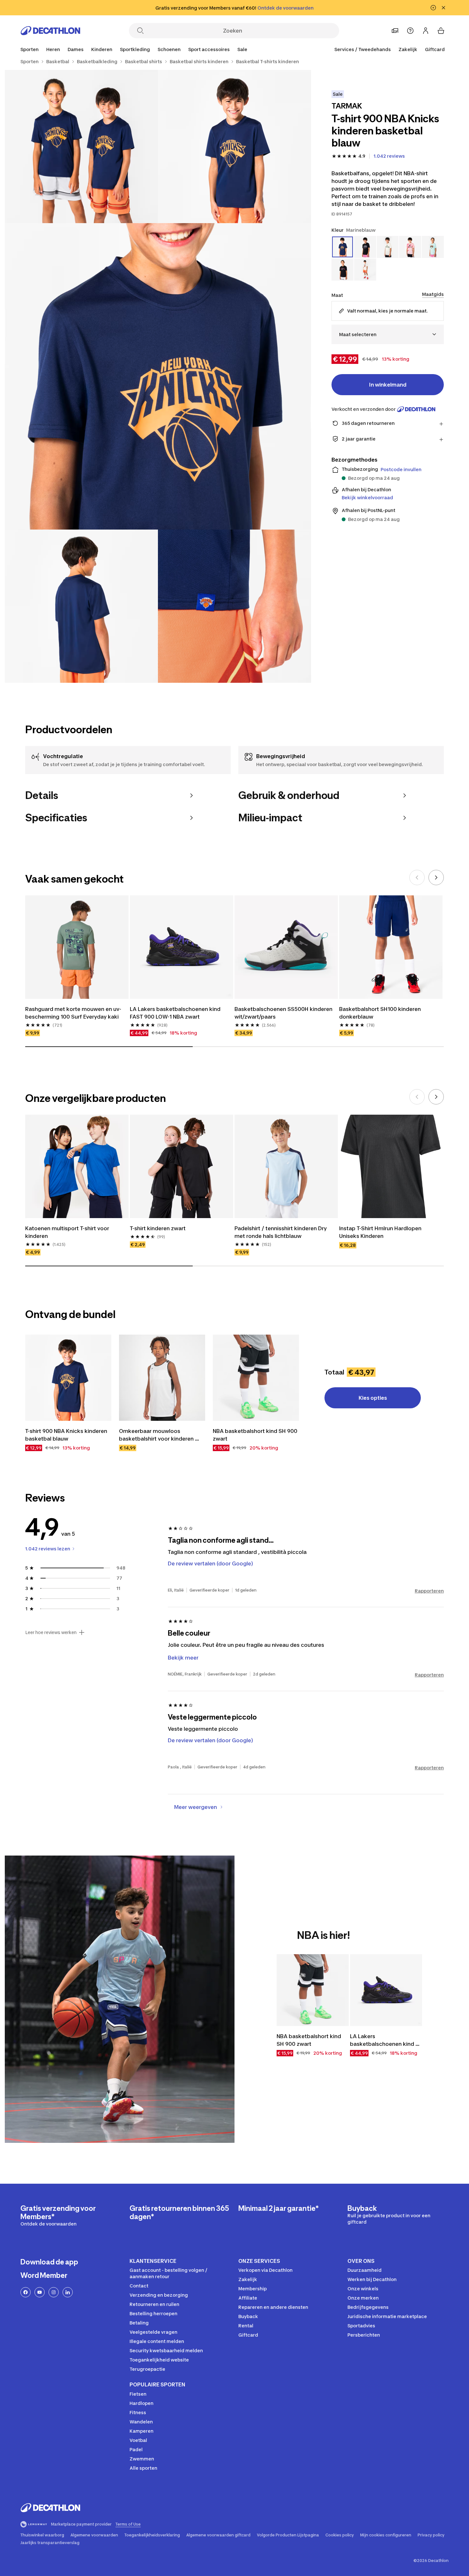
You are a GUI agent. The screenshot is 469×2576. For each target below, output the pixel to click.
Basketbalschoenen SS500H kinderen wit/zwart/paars (284, 1013)
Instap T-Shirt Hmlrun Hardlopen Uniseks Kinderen (381, 1232)
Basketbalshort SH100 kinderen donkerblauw (381, 1013)
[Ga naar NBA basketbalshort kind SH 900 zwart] (256, 1378)
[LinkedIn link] (68, 2292)
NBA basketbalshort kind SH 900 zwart (256, 1435)
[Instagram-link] (54, 2292)
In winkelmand (388, 385)
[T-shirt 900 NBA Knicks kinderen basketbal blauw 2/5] (81, 147)
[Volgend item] (436, 877)
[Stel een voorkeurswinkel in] (395, 31)
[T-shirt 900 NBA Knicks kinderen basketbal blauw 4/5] (81, 606)
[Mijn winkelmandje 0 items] (441, 31)
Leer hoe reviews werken (51, 1632)
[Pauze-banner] (433, 8)
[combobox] (388, 334)
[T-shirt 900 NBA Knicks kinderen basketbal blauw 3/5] (158, 376)
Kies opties (373, 1398)
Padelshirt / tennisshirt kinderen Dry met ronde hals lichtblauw (281, 1232)
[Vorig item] (417, 877)
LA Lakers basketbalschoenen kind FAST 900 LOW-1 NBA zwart (176, 1013)
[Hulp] (410, 31)
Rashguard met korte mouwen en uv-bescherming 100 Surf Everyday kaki (73, 1013)
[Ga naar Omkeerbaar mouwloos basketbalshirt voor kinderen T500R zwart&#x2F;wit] (162, 1378)
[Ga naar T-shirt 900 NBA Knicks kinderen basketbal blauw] (68, 1378)
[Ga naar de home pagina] (50, 31)
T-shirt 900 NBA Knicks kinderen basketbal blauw (67, 1435)
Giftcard (435, 49)
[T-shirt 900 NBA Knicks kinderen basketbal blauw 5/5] (234, 606)
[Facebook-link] (26, 2292)
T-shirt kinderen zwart (158, 1228)
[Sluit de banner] (443, 8)
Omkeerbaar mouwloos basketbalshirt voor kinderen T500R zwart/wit (157, 1435)
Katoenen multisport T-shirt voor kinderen (68, 1232)
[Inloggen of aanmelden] (426, 31)
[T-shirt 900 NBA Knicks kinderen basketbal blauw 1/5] (234, 147)
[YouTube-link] (40, 2292)
